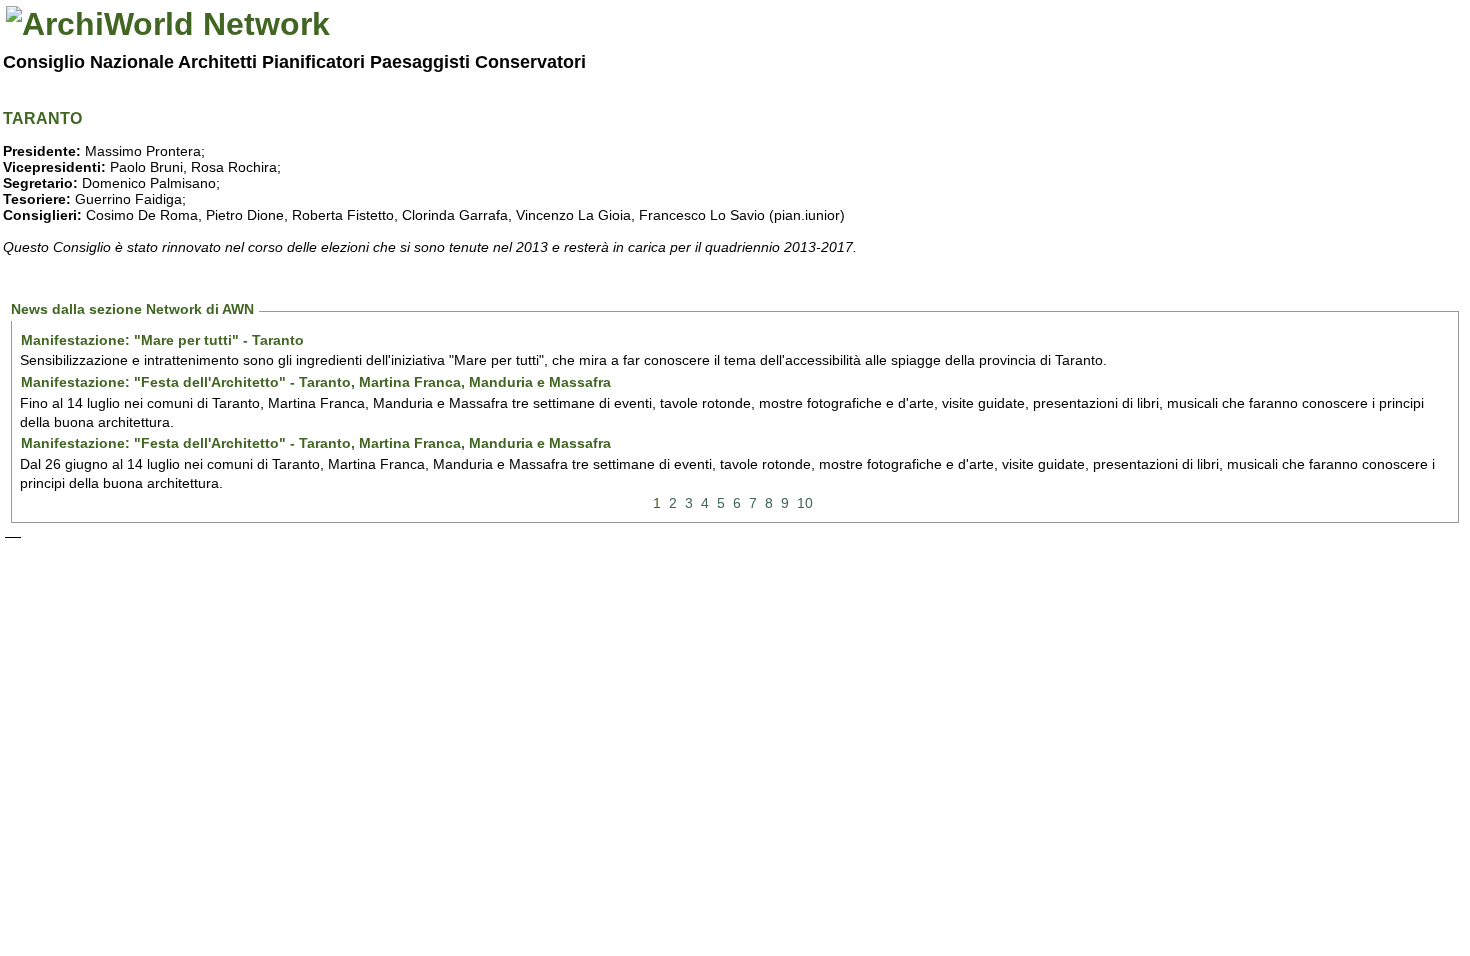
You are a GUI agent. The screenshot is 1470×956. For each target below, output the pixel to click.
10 (805, 503)
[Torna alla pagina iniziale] (168, 24)
